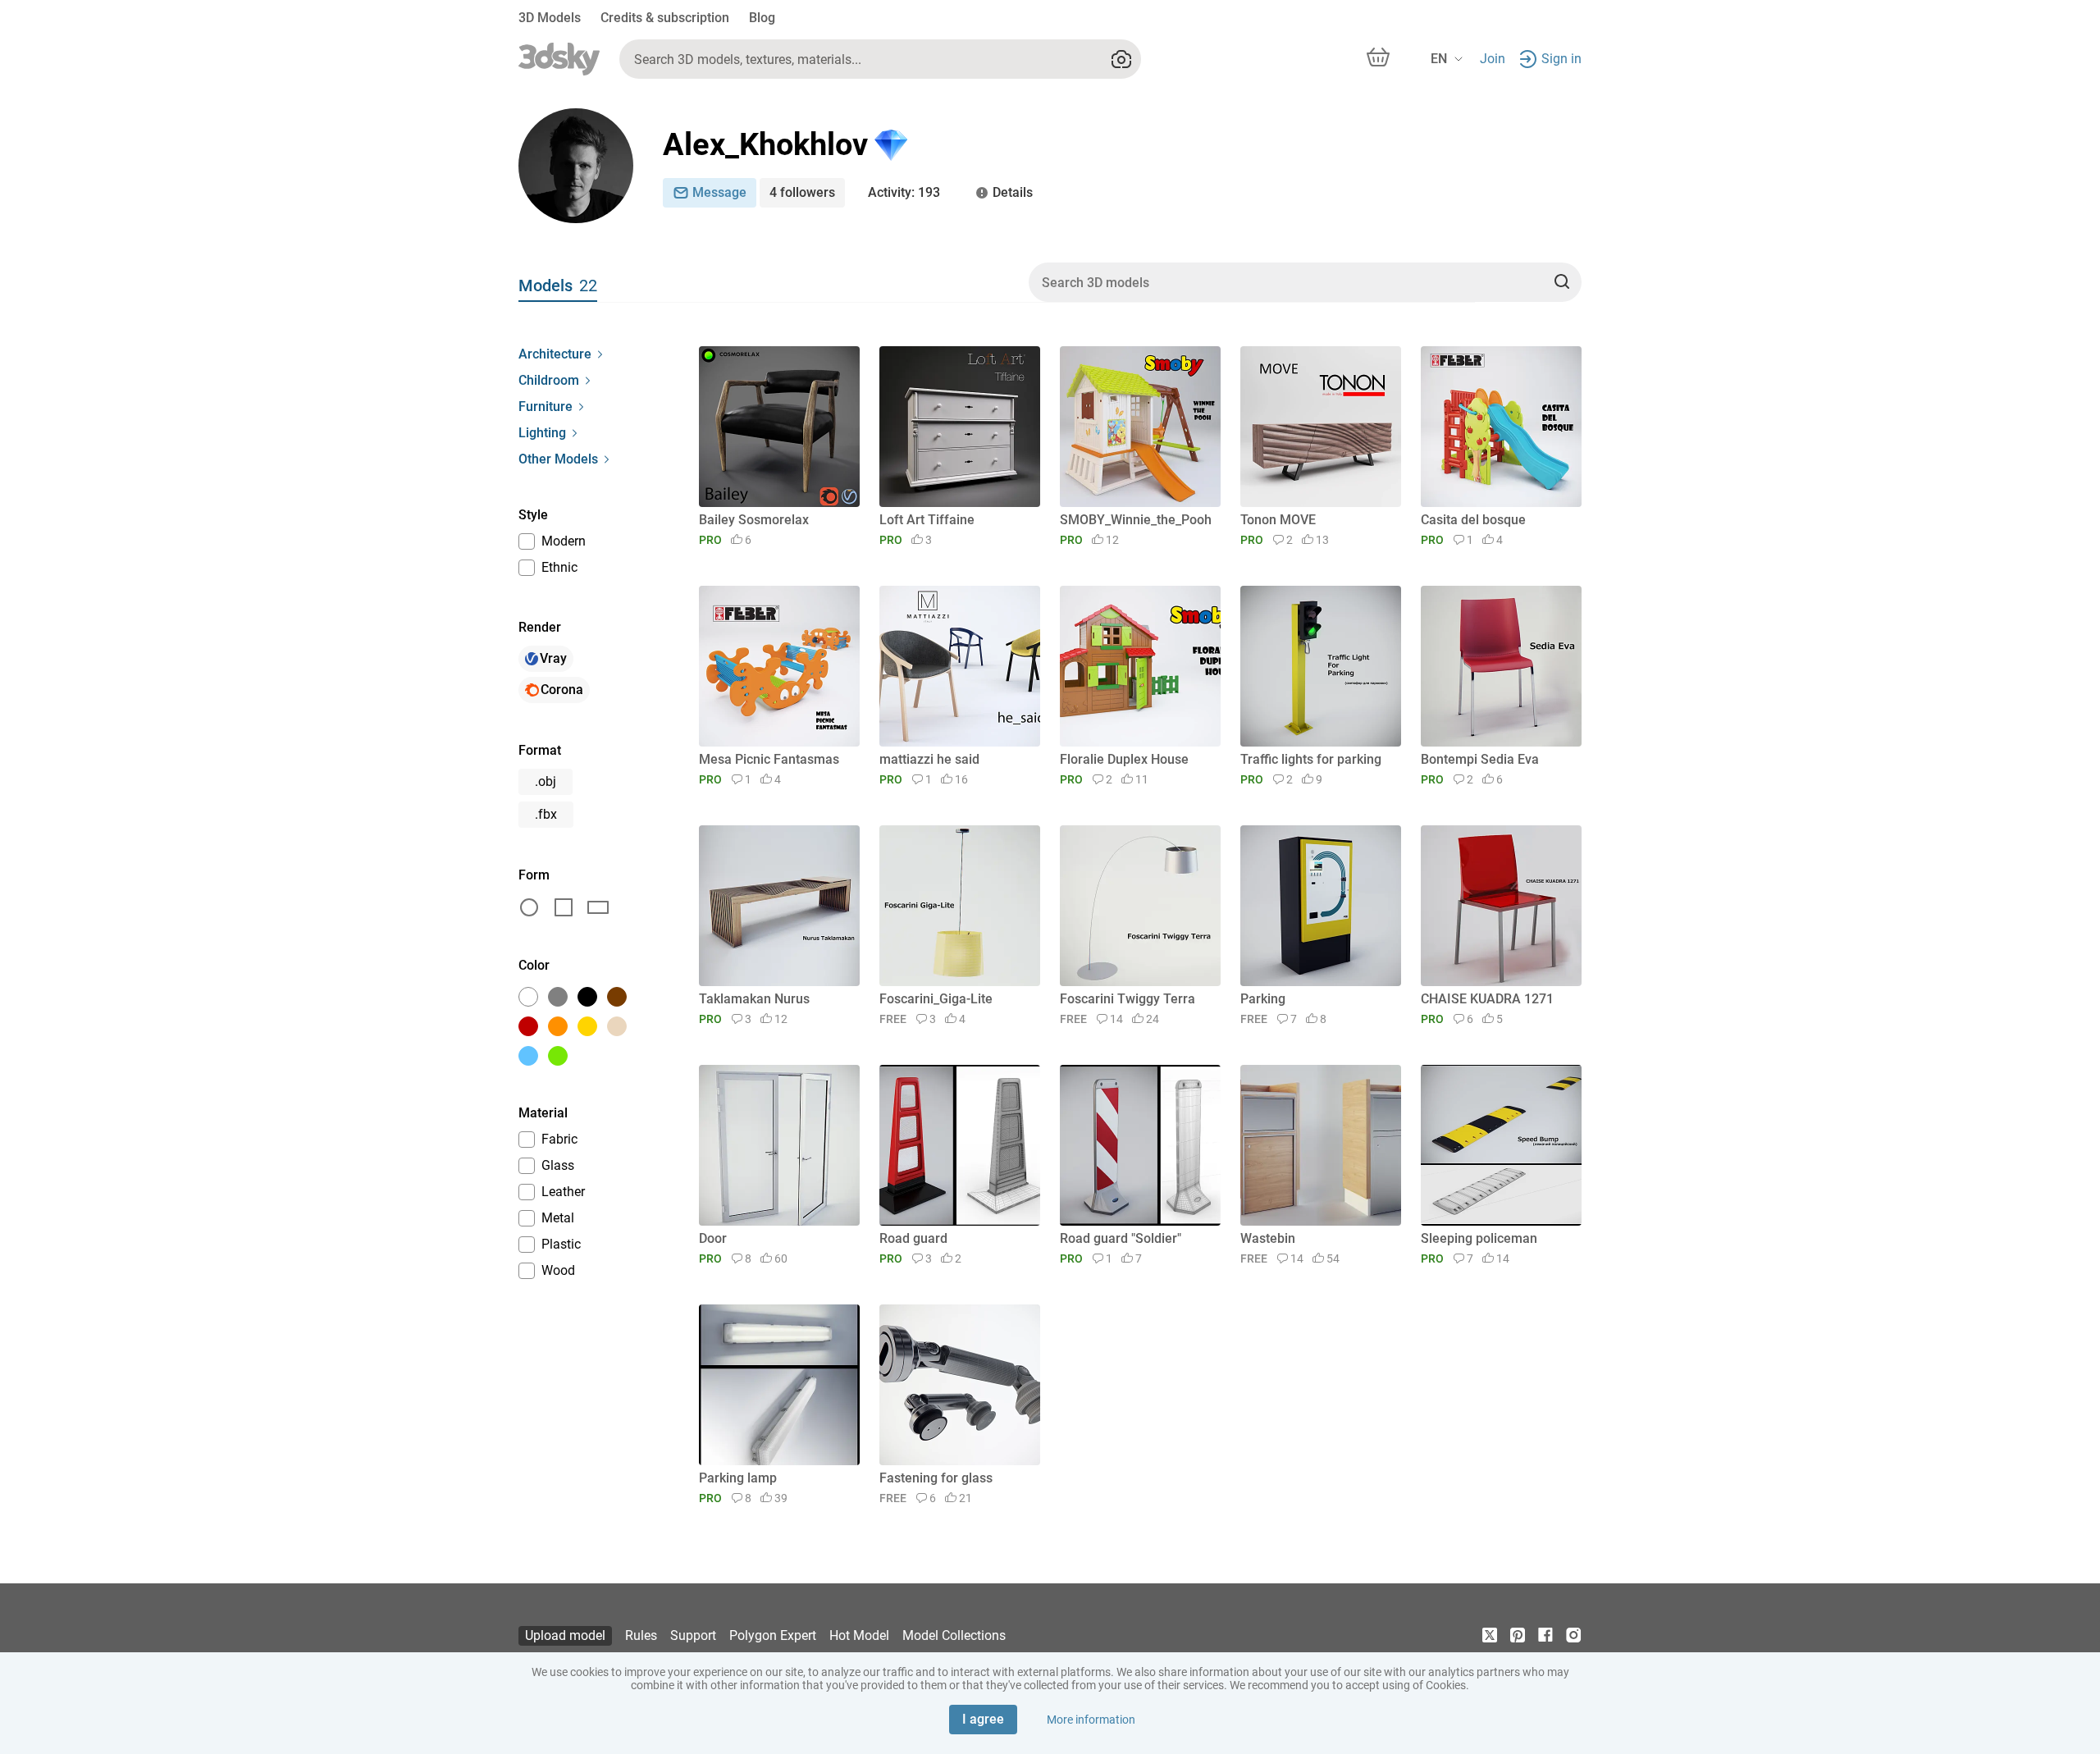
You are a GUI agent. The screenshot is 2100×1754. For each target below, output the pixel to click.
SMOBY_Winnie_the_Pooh (1136, 520)
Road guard (913, 1238)
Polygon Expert (773, 1635)
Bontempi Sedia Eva (1480, 759)
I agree (983, 1719)
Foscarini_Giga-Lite (936, 999)
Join (1493, 59)
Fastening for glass (936, 1478)
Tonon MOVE (1278, 520)
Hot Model (859, 1635)
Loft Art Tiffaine (927, 520)
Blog (762, 18)
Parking (1263, 999)
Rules (641, 1635)
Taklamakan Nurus (754, 999)
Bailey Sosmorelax (754, 520)
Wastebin (1268, 1238)
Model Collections (954, 1635)
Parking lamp (738, 1478)
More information (1091, 1720)
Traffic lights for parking (1311, 759)
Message (719, 192)
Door (713, 1238)
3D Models (550, 18)
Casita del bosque (1473, 520)
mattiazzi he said (929, 759)
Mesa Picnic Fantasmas (769, 759)
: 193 (904, 192)
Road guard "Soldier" (1121, 1238)
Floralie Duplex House (1124, 759)
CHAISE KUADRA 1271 (1487, 999)
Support (693, 1635)
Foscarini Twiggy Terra (1128, 999)
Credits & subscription (665, 18)
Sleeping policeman (1479, 1238)
